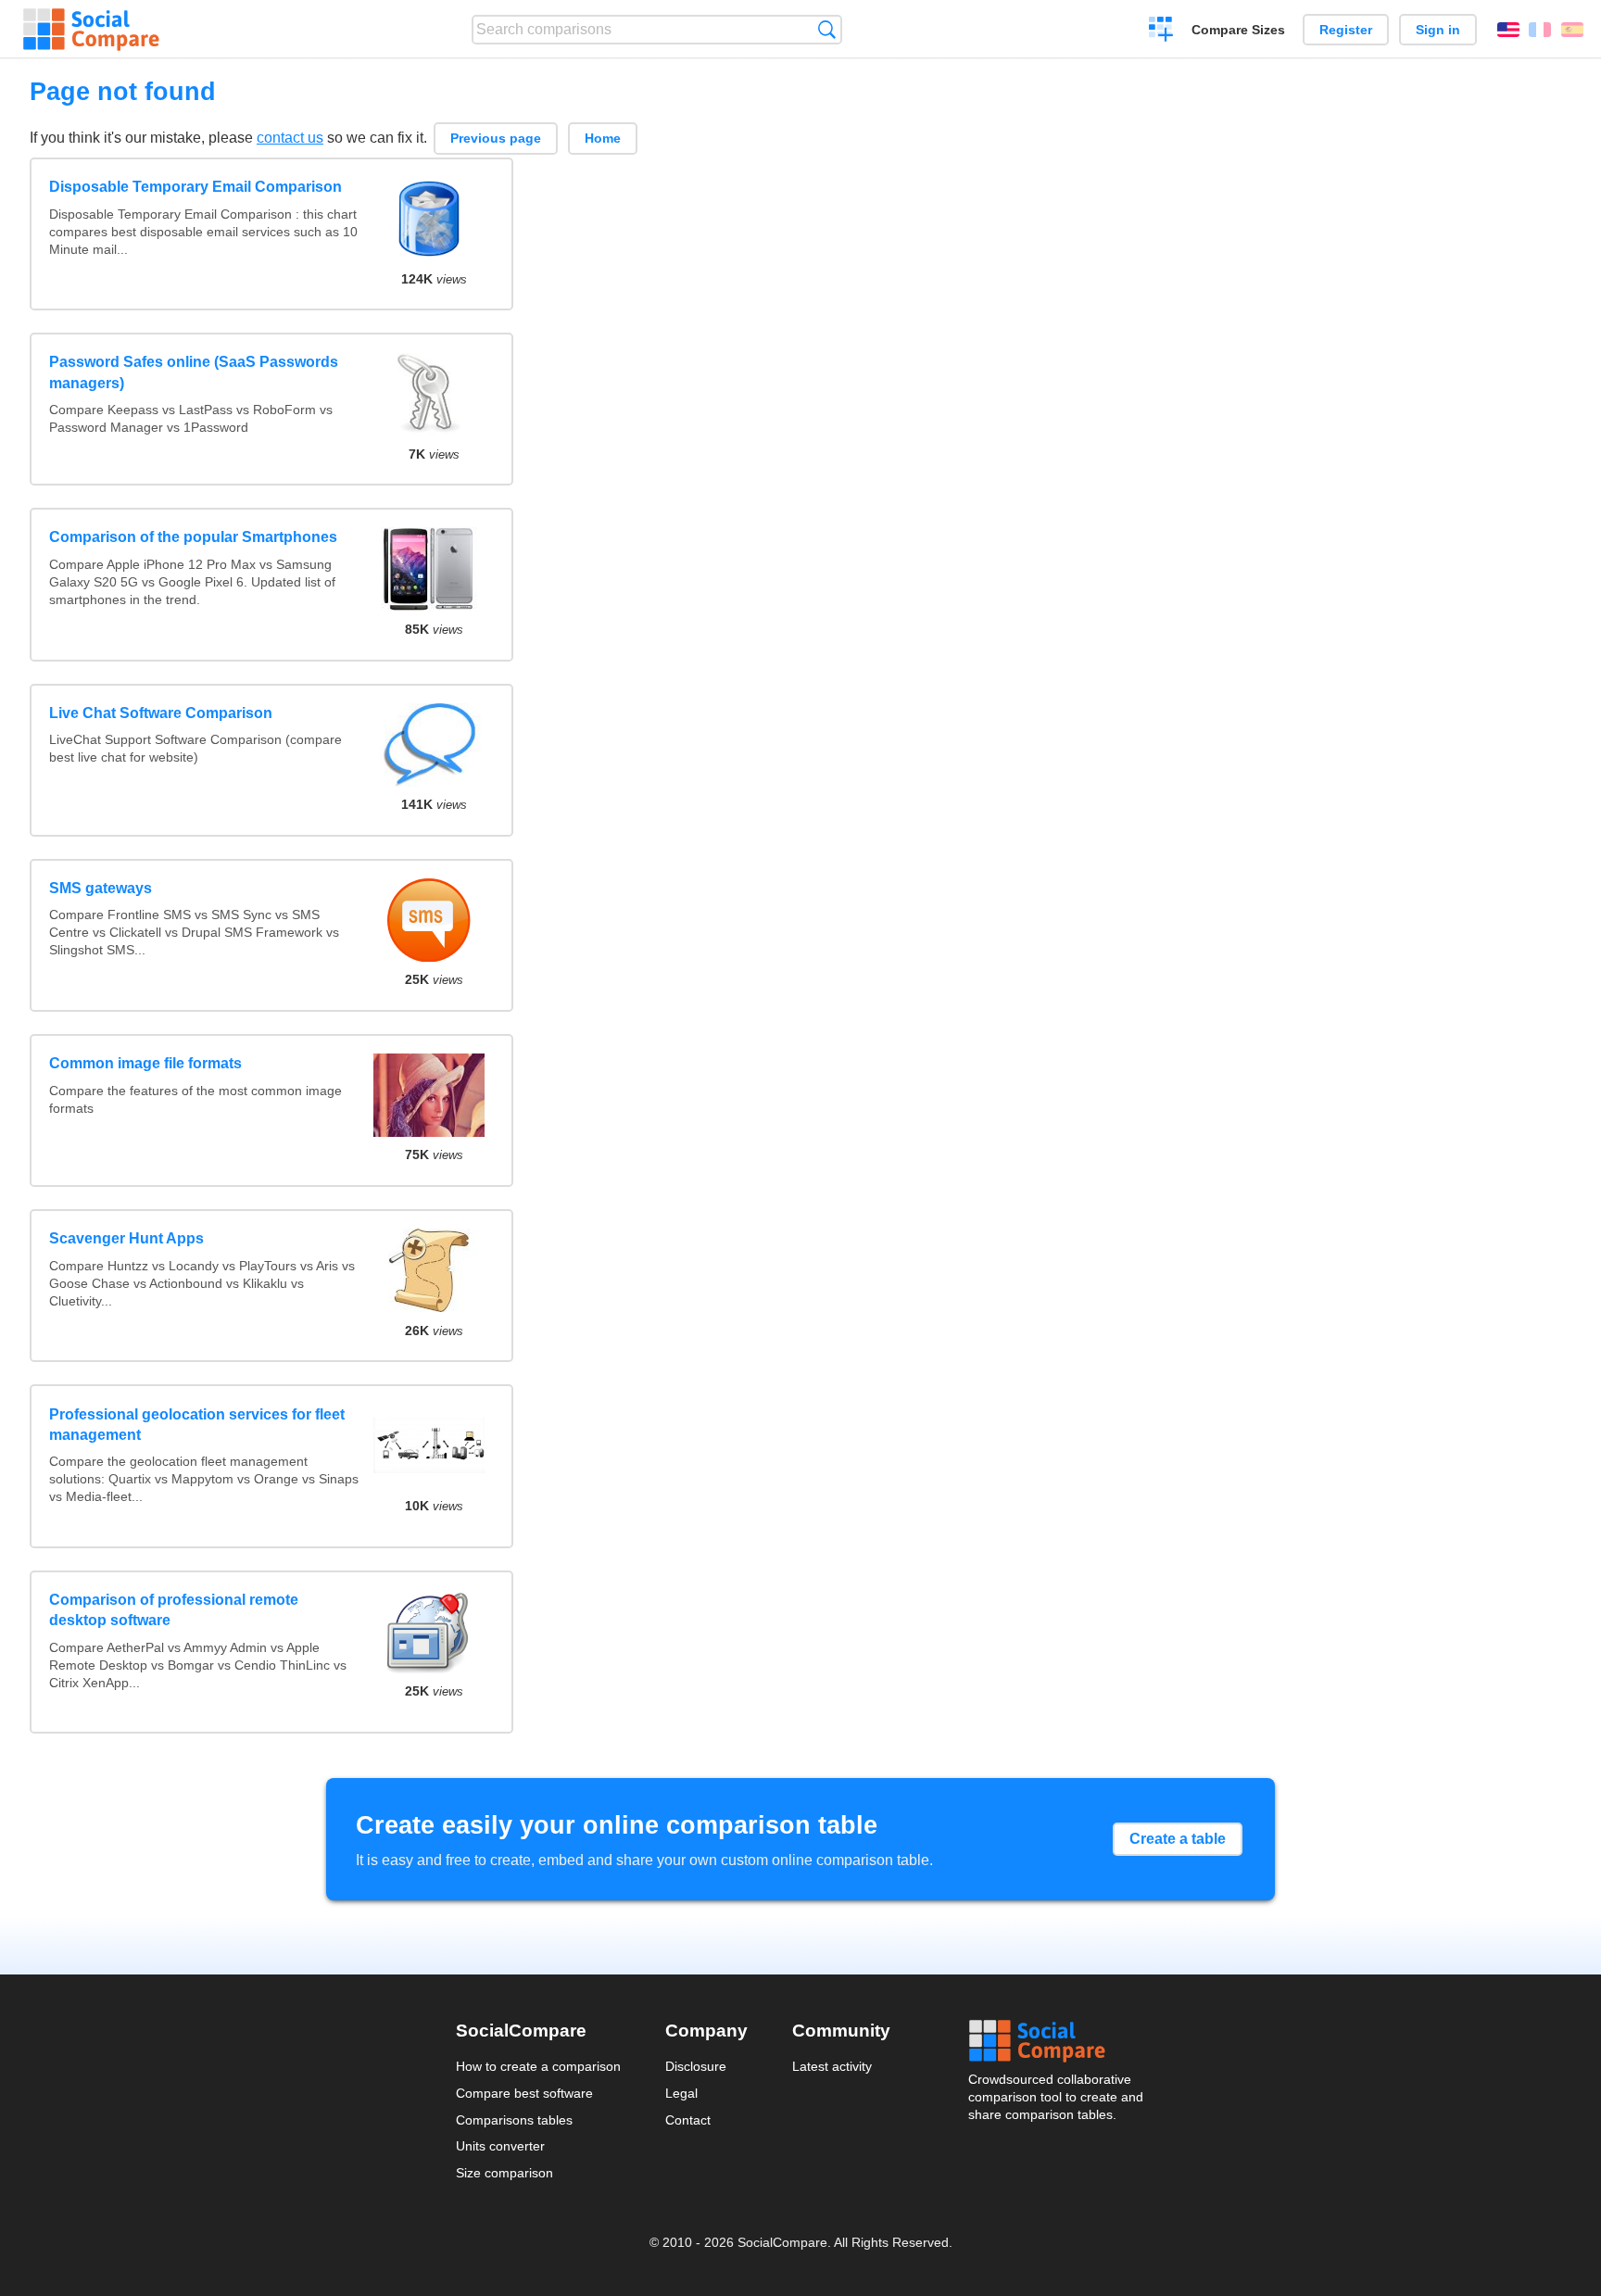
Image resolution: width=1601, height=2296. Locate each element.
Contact (688, 2120)
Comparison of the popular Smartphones (193, 537)
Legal (681, 2093)
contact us (290, 138)
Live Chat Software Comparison (161, 713)
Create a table (1178, 1839)
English (1508, 30)
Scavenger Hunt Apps (126, 1238)
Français (1540, 30)
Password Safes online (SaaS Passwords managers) (194, 372)
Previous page (496, 138)
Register (1346, 30)
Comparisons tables (514, 2120)
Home (603, 138)
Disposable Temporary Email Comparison (195, 187)
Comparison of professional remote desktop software (174, 1610)
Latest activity (832, 2066)
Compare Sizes (1238, 30)
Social (1057, 2041)
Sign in (1438, 30)
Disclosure (696, 2066)
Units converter (500, 2146)
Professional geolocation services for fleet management (197, 1425)
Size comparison (504, 2173)
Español (1572, 30)
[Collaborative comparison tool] (91, 30)
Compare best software (524, 2093)
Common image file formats (145, 1063)
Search (827, 29)
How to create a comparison (538, 2066)
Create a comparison (1161, 32)
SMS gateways (101, 888)
